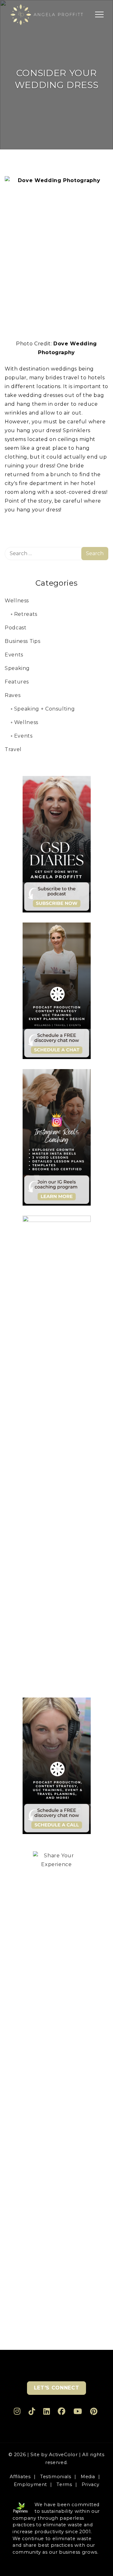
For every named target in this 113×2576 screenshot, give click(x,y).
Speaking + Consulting (44, 709)
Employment (30, 2484)
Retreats (26, 614)
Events (14, 655)
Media (88, 2477)
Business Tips (22, 641)
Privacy (90, 2484)
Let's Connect (56, 2388)
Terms (64, 2484)
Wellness (17, 601)
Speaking (17, 668)
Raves (13, 695)
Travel (13, 749)
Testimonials (56, 2477)
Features (17, 682)
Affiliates (20, 2477)
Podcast (16, 628)
